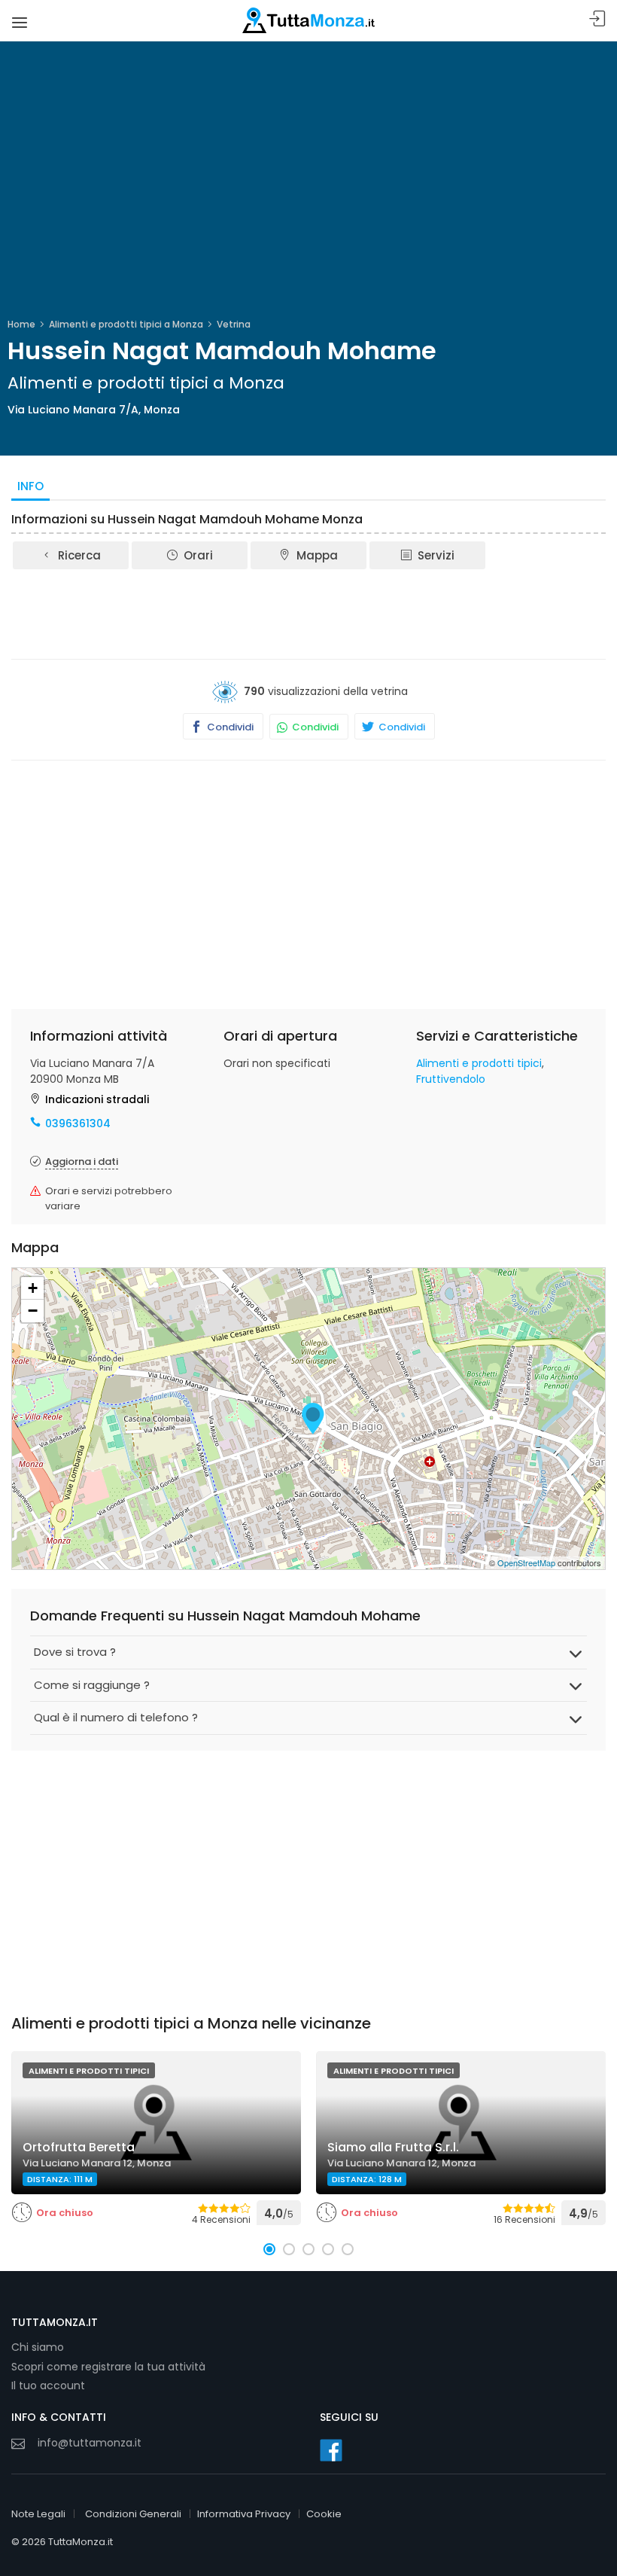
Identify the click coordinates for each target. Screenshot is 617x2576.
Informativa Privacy (244, 2514)
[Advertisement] (308, 613)
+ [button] (33, 1288)
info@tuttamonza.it (90, 2443)
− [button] (33, 1311)
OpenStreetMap (526, 1562)
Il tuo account (48, 2385)
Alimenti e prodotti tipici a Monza (126, 324)
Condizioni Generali (133, 2514)
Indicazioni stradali (97, 1099)
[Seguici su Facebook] (331, 2450)
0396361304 (78, 1123)
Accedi (597, 19)
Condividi (229, 727)
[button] (269, 2249)
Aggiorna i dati (82, 1161)
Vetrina (234, 324)
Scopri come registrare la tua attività (108, 2367)
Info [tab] (30, 486)
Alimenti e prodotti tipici (479, 1063)
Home (21, 324)
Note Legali (38, 2514)
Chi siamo (38, 2347)
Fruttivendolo (451, 1079)
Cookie (324, 2514)
